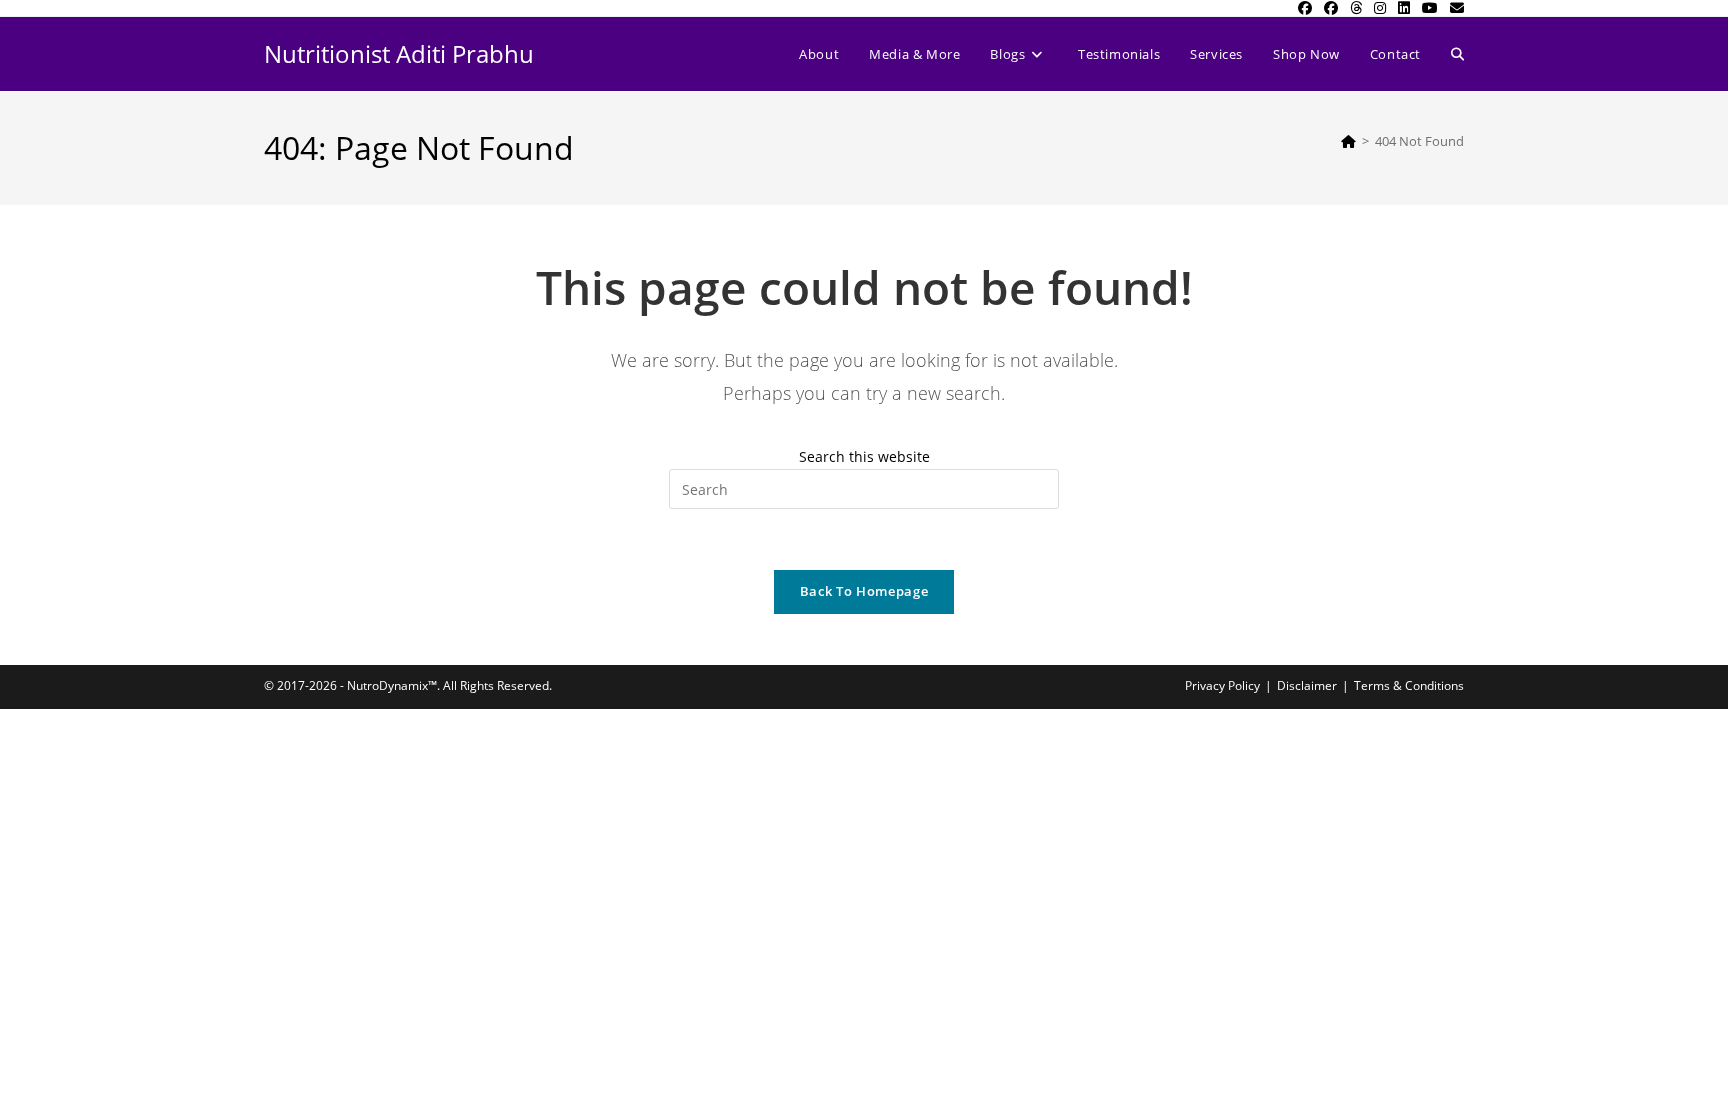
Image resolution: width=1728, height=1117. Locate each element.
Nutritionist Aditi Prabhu (399, 53)
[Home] (1348, 141)
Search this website (864, 456)
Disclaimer (1307, 685)
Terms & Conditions (1409, 685)
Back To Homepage (864, 591)
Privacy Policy (1222, 685)
